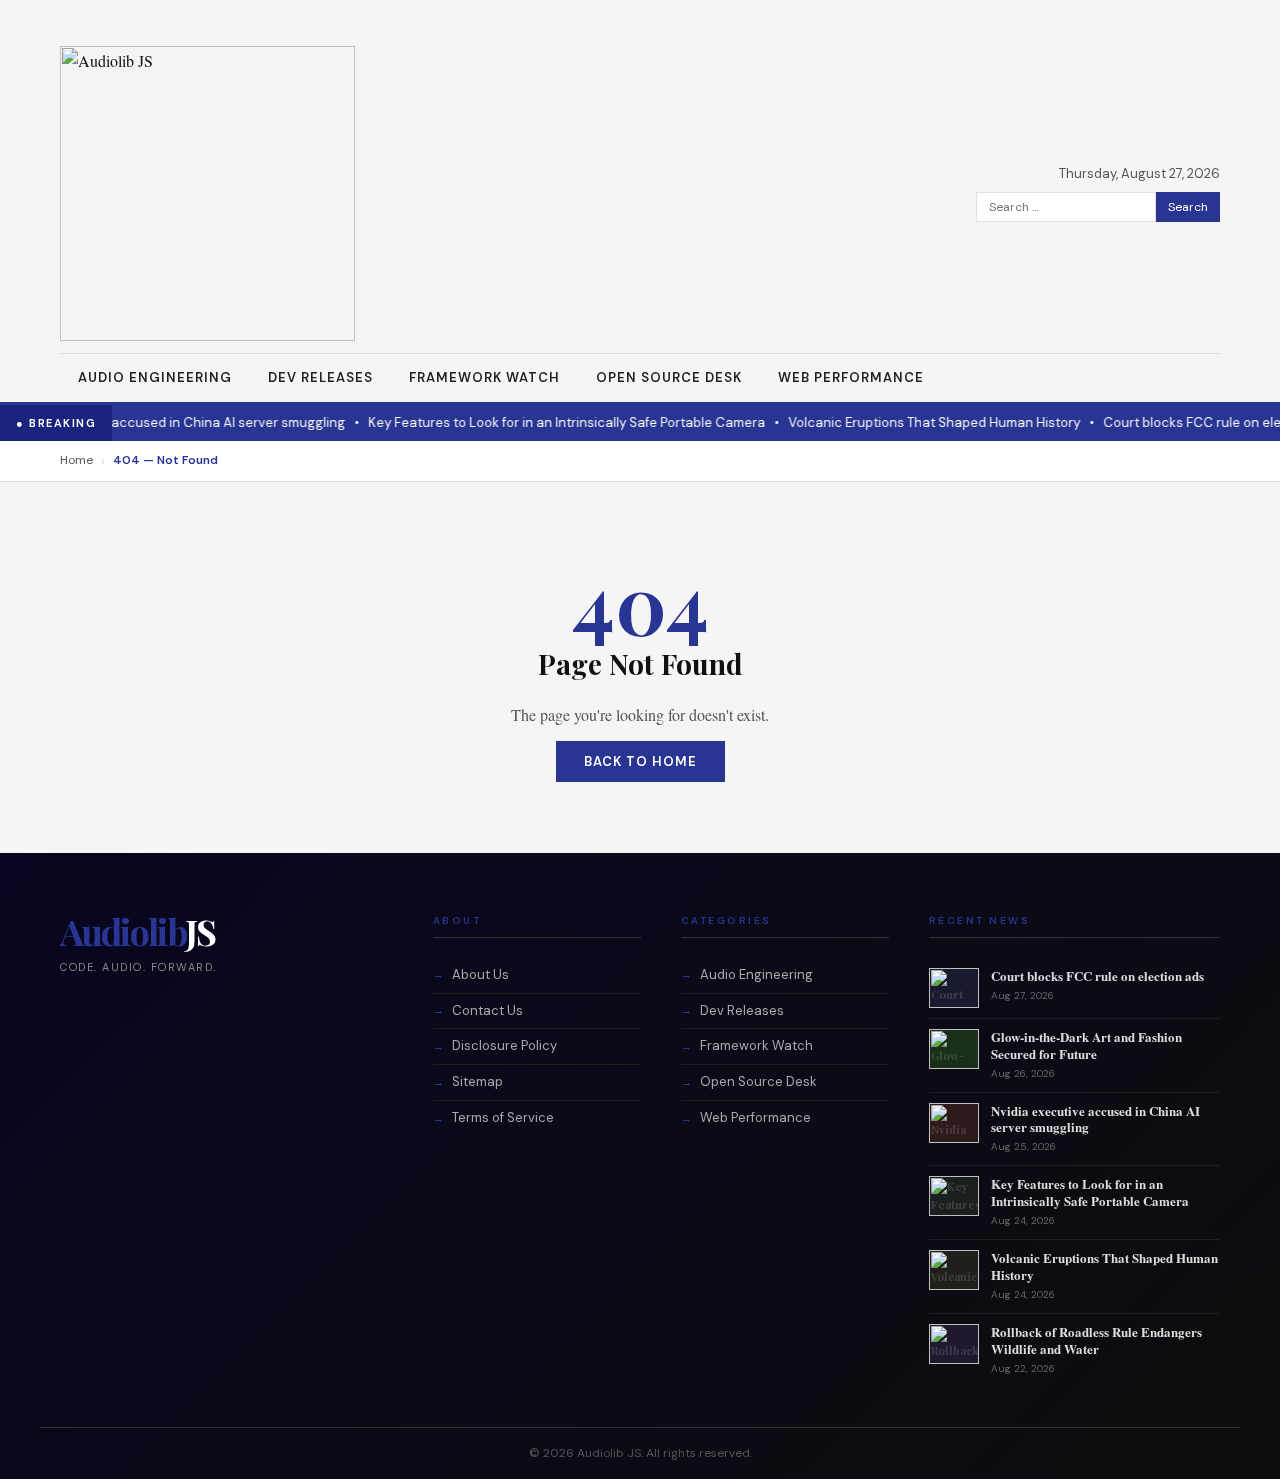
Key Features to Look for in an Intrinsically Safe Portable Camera (546, 422)
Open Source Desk (669, 377)
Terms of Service (503, 1117)
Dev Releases (320, 377)
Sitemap (477, 1081)
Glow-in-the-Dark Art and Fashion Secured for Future (1086, 1045)
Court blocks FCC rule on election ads (1097, 975)
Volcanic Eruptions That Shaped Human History (914, 422)
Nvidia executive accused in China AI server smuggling (1095, 1119)
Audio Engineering (155, 377)
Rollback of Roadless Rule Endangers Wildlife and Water (1096, 1340)
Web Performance (851, 377)
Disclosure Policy (504, 1045)
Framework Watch (484, 377)
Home (76, 460)
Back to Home (640, 761)
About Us (480, 974)
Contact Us (487, 1010)
